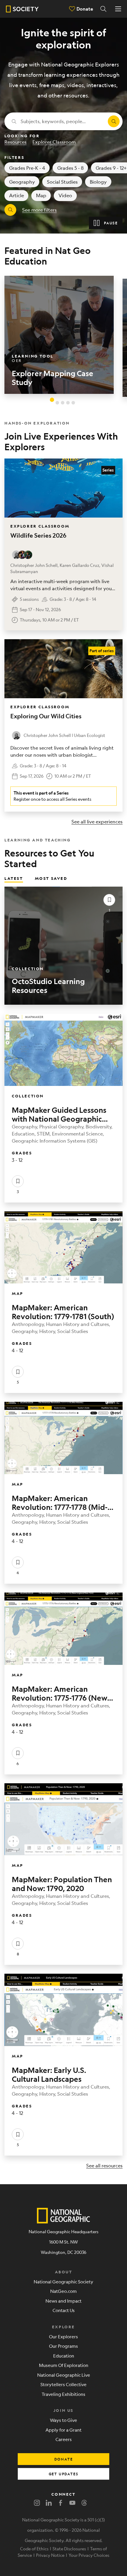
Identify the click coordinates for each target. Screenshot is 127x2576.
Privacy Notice (50, 2555)
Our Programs (63, 2346)
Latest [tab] (14, 878)
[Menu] (118, 9)
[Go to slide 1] (52, 399)
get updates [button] (64, 2474)
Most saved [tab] (51, 878)
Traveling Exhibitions (63, 2394)
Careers (64, 2439)
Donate (85, 9)
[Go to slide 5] (73, 403)
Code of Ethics (34, 2549)
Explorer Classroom (54, 142)
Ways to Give (63, 2420)
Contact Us (64, 2310)
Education (64, 2356)
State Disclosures (69, 2549)
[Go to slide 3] (63, 403)
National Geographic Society (63, 2281)
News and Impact (63, 2301)
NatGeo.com (63, 2291)
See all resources (104, 2165)
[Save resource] (109, 900)
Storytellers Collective (63, 2384)
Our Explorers (63, 2336)
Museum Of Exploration (64, 2365)
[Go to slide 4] (68, 403)
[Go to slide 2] (57, 403)
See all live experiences (97, 822)
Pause (111, 223)
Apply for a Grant (63, 2430)
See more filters (39, 210)
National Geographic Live (64, 2375)
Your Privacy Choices (89, 2555)
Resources (16, 142)
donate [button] (64, 2459)
